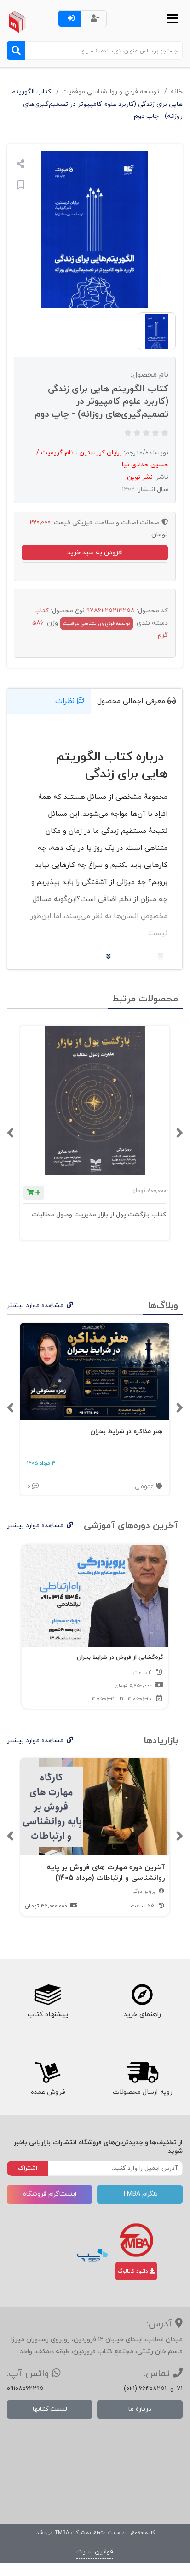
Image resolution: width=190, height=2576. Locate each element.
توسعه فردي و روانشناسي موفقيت (111, 92)
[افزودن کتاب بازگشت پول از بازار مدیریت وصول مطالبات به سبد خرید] (34, 1193)
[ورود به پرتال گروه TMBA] (136, 2240)
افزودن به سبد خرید (95, 553)
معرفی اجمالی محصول (132, 701)
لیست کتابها (50, 2409)
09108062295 (25, 2389)
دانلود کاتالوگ (134, 2271)
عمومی (145, 1486)
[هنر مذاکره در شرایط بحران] (95, 1372)
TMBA (62, 2533)
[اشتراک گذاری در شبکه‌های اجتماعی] (20, 165)
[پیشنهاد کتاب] (47, 1995)
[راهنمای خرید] (142, 1995)
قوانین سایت (95, 2552)
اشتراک (28, 2168)
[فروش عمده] (47, 2072)
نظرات (66, 701)
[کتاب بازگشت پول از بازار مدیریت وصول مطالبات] (95, 1101)
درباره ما (140, 2409)
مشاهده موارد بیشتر (35, 1305)
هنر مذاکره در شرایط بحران (126, 1432)
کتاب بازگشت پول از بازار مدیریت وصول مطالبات (99, 1215)
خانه (176, 92)
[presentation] (179, 1133)
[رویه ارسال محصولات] (142, 2072)
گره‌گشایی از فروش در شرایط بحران (120, 1657)
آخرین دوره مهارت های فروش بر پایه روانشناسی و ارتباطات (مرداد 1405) (106, 1873)
